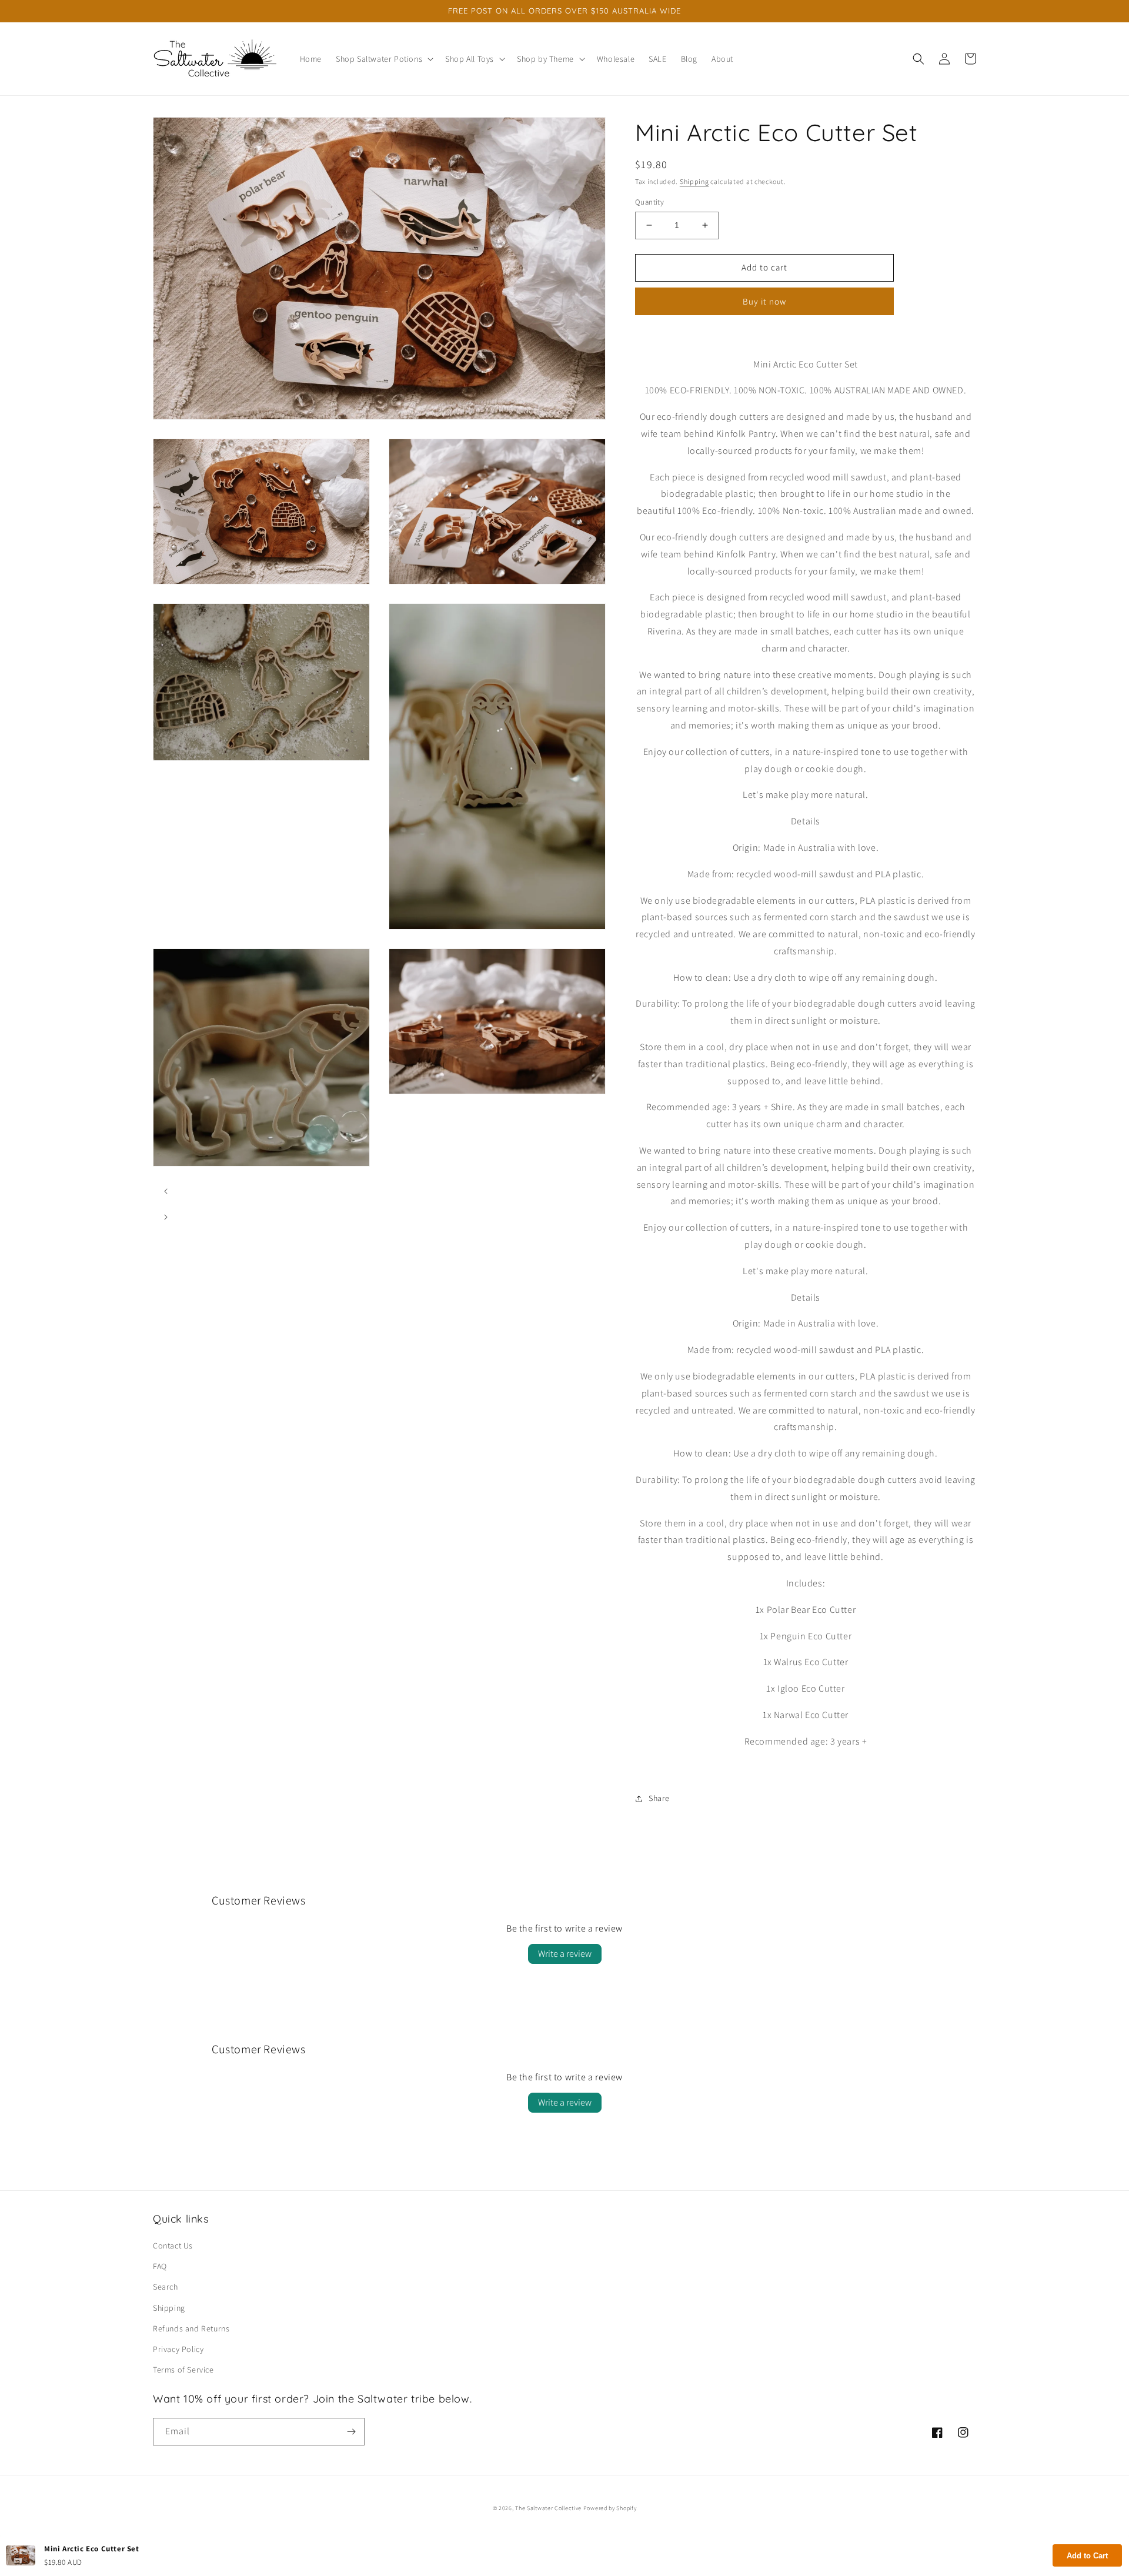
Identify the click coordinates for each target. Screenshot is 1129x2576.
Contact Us (173, 2246)
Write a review (565, 1954)
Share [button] (659, 1798)
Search (166, 2287)
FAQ (160, 2266)
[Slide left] (166, 1191)
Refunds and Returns (191, 2328)
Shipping (694, 181)
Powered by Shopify (610, 2508)
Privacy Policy (178, 2349)
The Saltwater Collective (549, 2508)
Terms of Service (183, 2370)
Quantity (649, 202)
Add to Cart (1087, 2556)
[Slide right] (166, 1217)
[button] (383, 59)
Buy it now (764, 301)
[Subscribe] (351, 2432)
